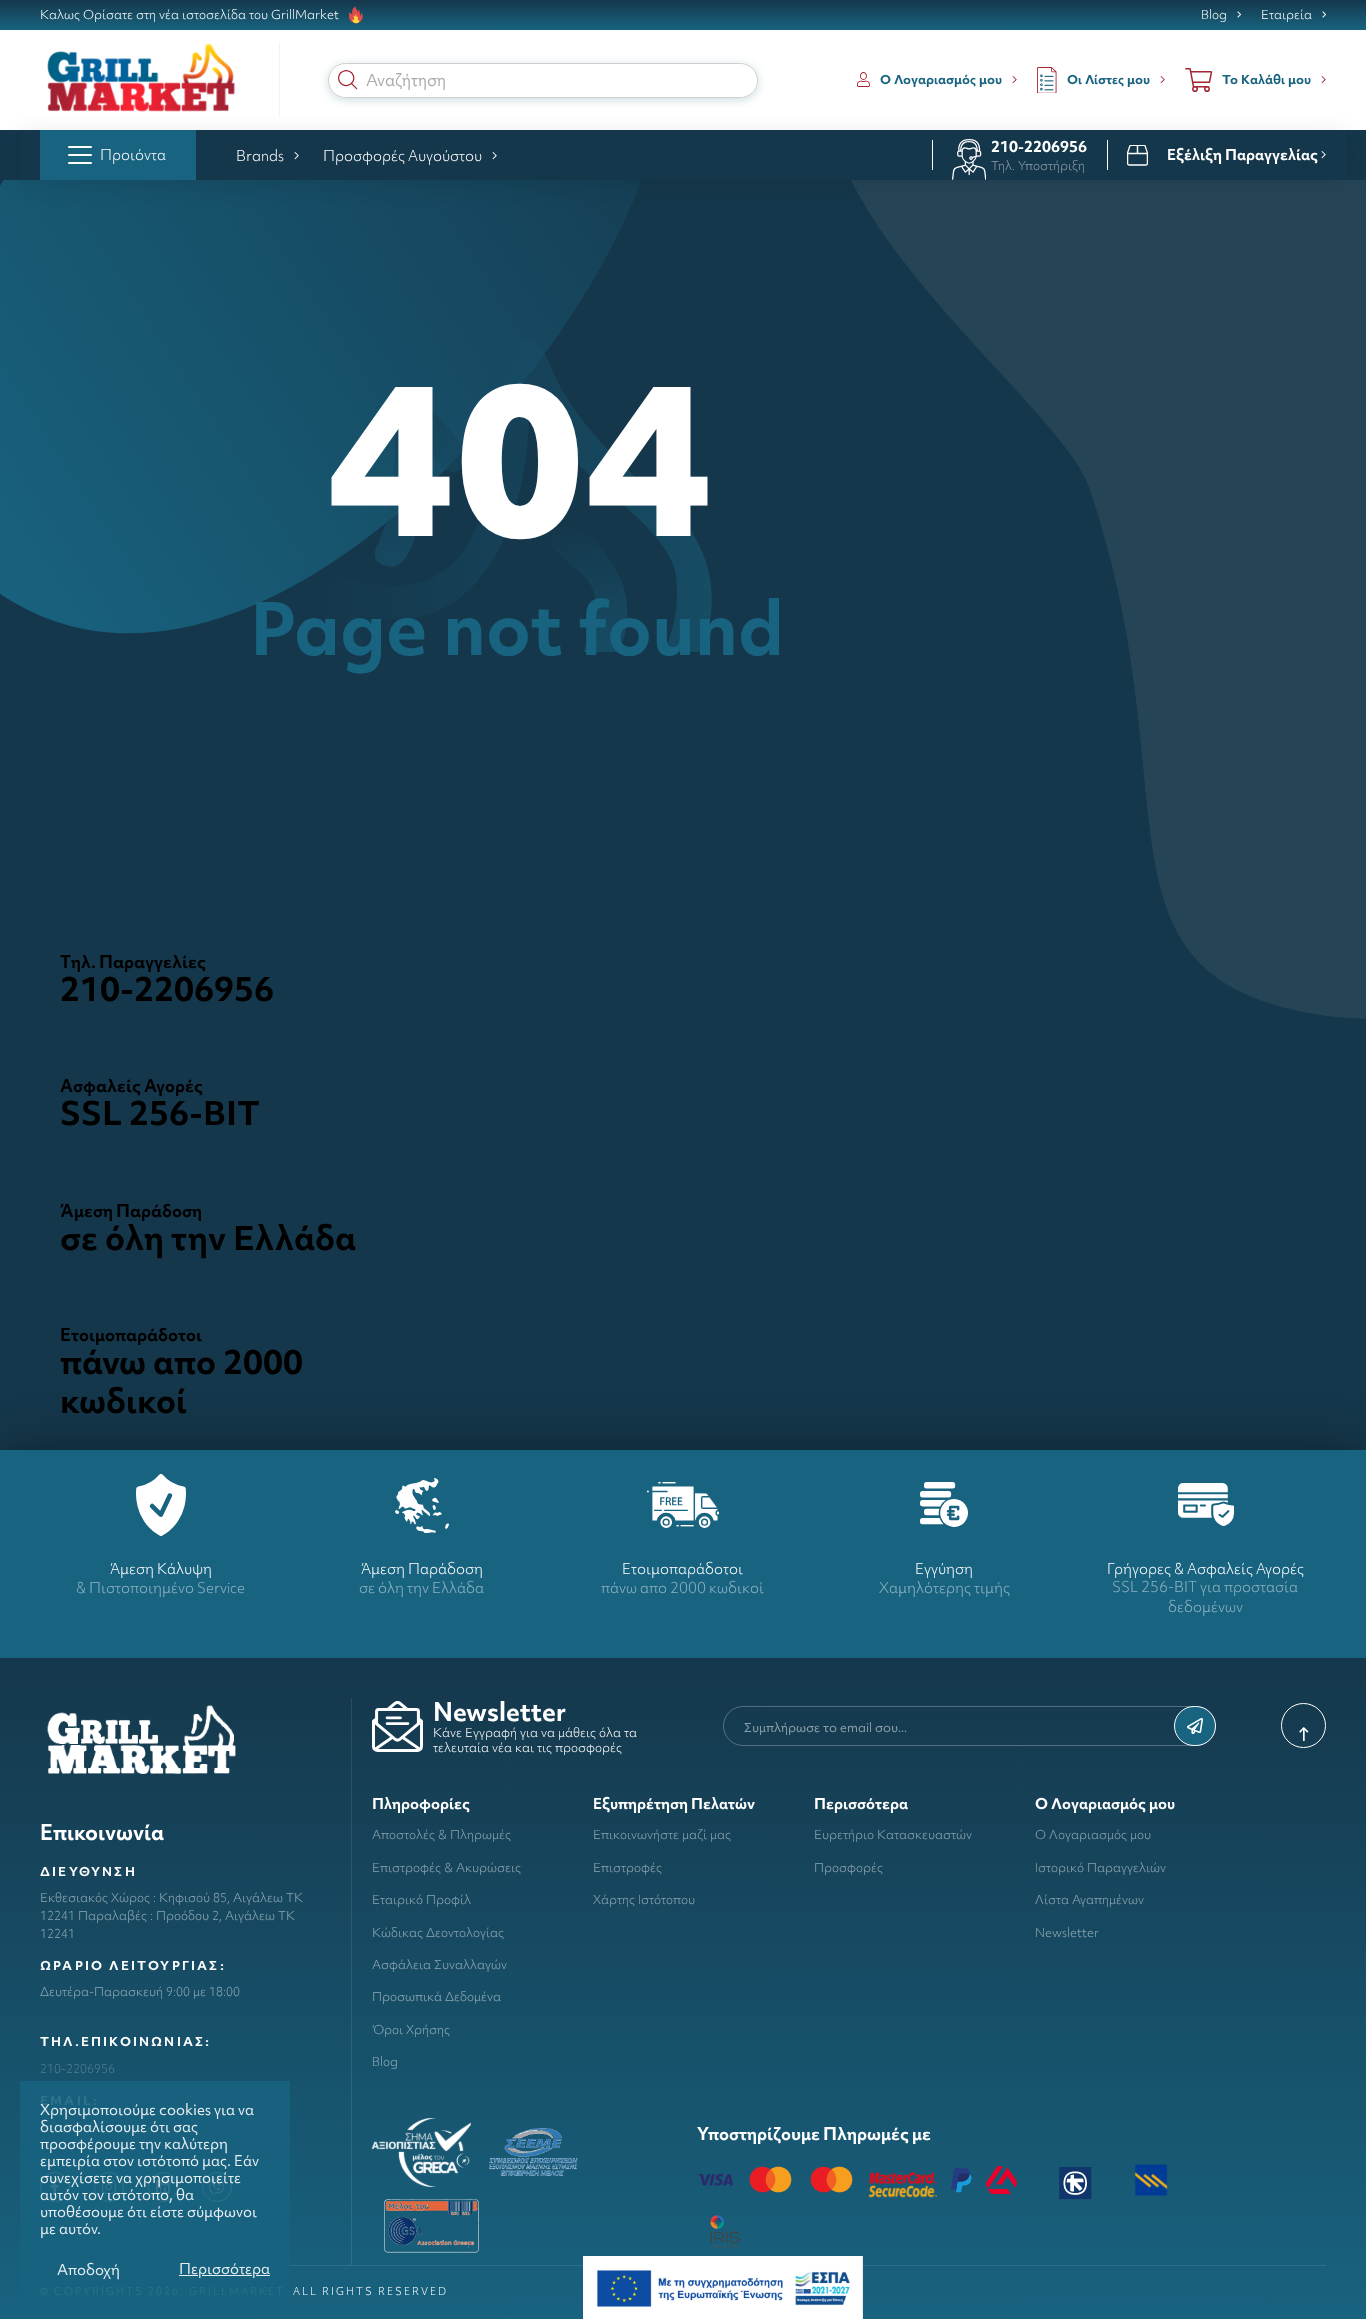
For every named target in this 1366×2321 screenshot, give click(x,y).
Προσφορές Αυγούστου (402, 155)
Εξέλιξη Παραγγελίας (1244, 155)
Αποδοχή (88, 2269)
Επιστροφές (627, 1867)
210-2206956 (1039, 146)
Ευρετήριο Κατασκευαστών (893, 1834)
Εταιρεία (1286, 15)
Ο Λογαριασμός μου (1093, 1834)
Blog (1214, 15)
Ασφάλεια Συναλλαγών (439, 1964)
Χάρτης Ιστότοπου (644, 1899)
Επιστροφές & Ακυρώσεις (446, 1867)
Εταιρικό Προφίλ (421, 1899)
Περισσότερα (224, 2268)
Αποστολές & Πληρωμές (441, 1834)
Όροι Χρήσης (411, 2029)
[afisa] (723, 2286)
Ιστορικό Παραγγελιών (1100, 1867)
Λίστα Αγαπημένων (1089, 1899)
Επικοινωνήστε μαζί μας (662, 1834)
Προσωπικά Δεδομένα (436, 1996)
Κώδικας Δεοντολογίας (438, 1932)
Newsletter (1067, 1932)
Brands (260, 155)
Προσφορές (848, 1867)
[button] (348, 80)
